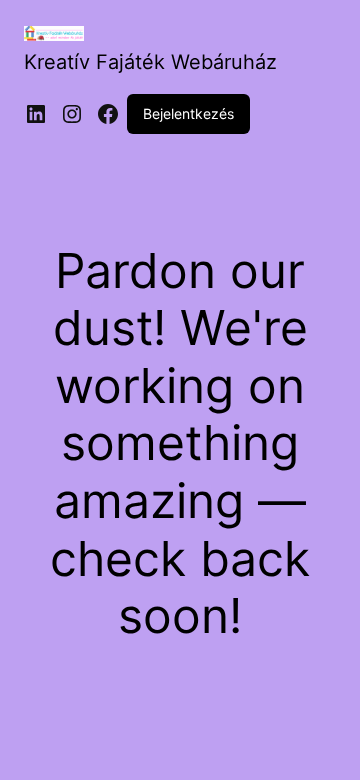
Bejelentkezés (188, 113)
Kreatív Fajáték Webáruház (150, 62)
